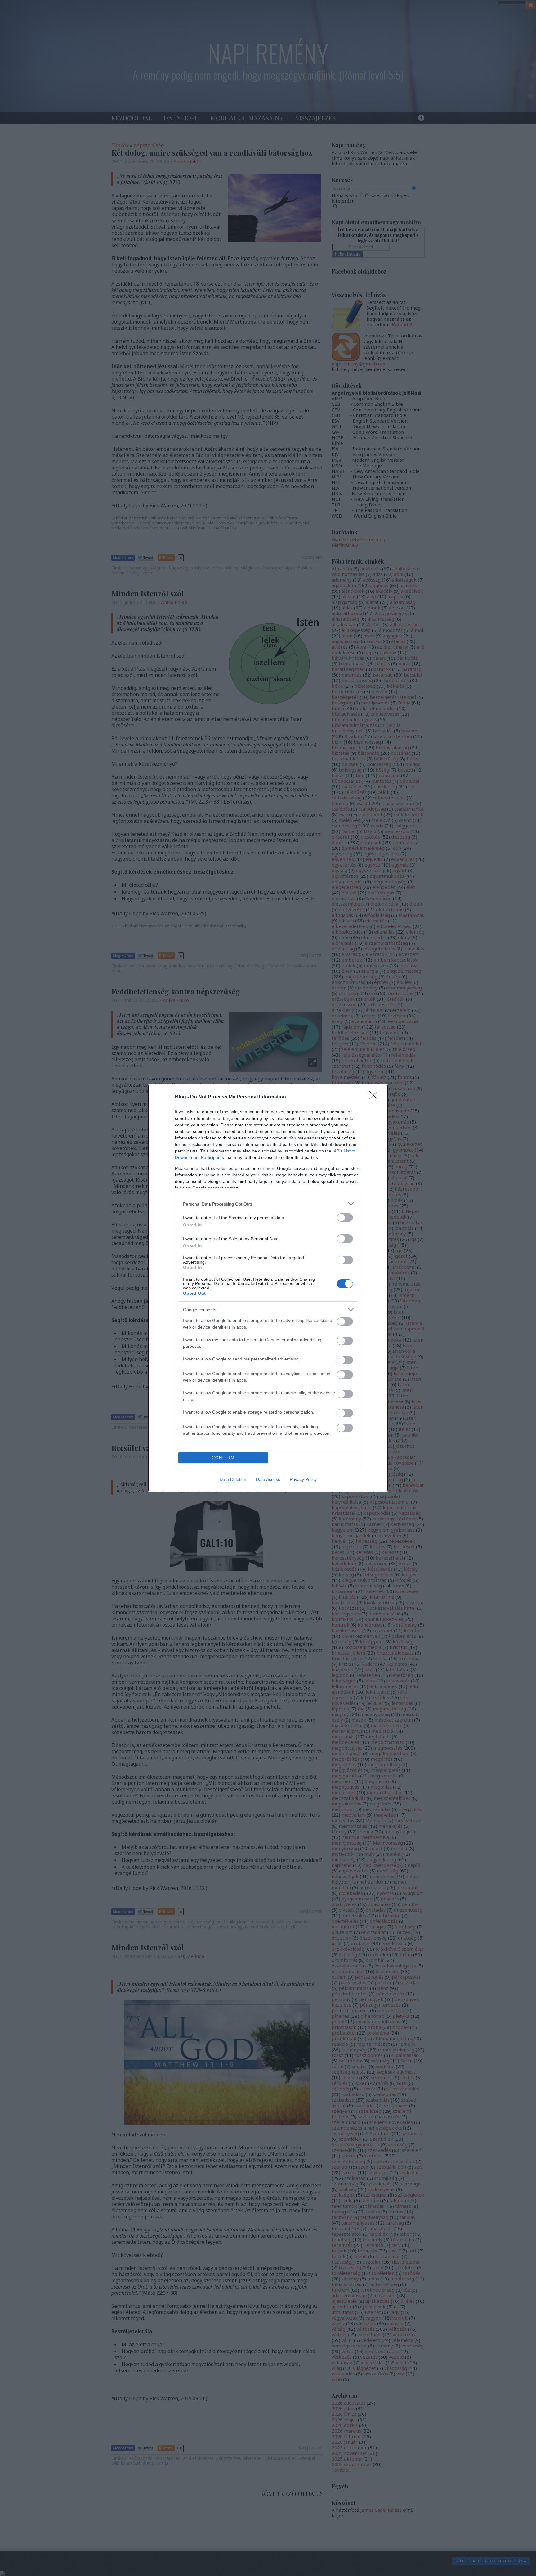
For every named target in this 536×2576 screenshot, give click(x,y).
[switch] (345, 1218)
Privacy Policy (303, 1479)
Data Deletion (233, 1479)
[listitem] (268, 1204)
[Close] (375, 1097)
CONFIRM (223, 1458)
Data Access (268, 1479)
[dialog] (268, 1288)
